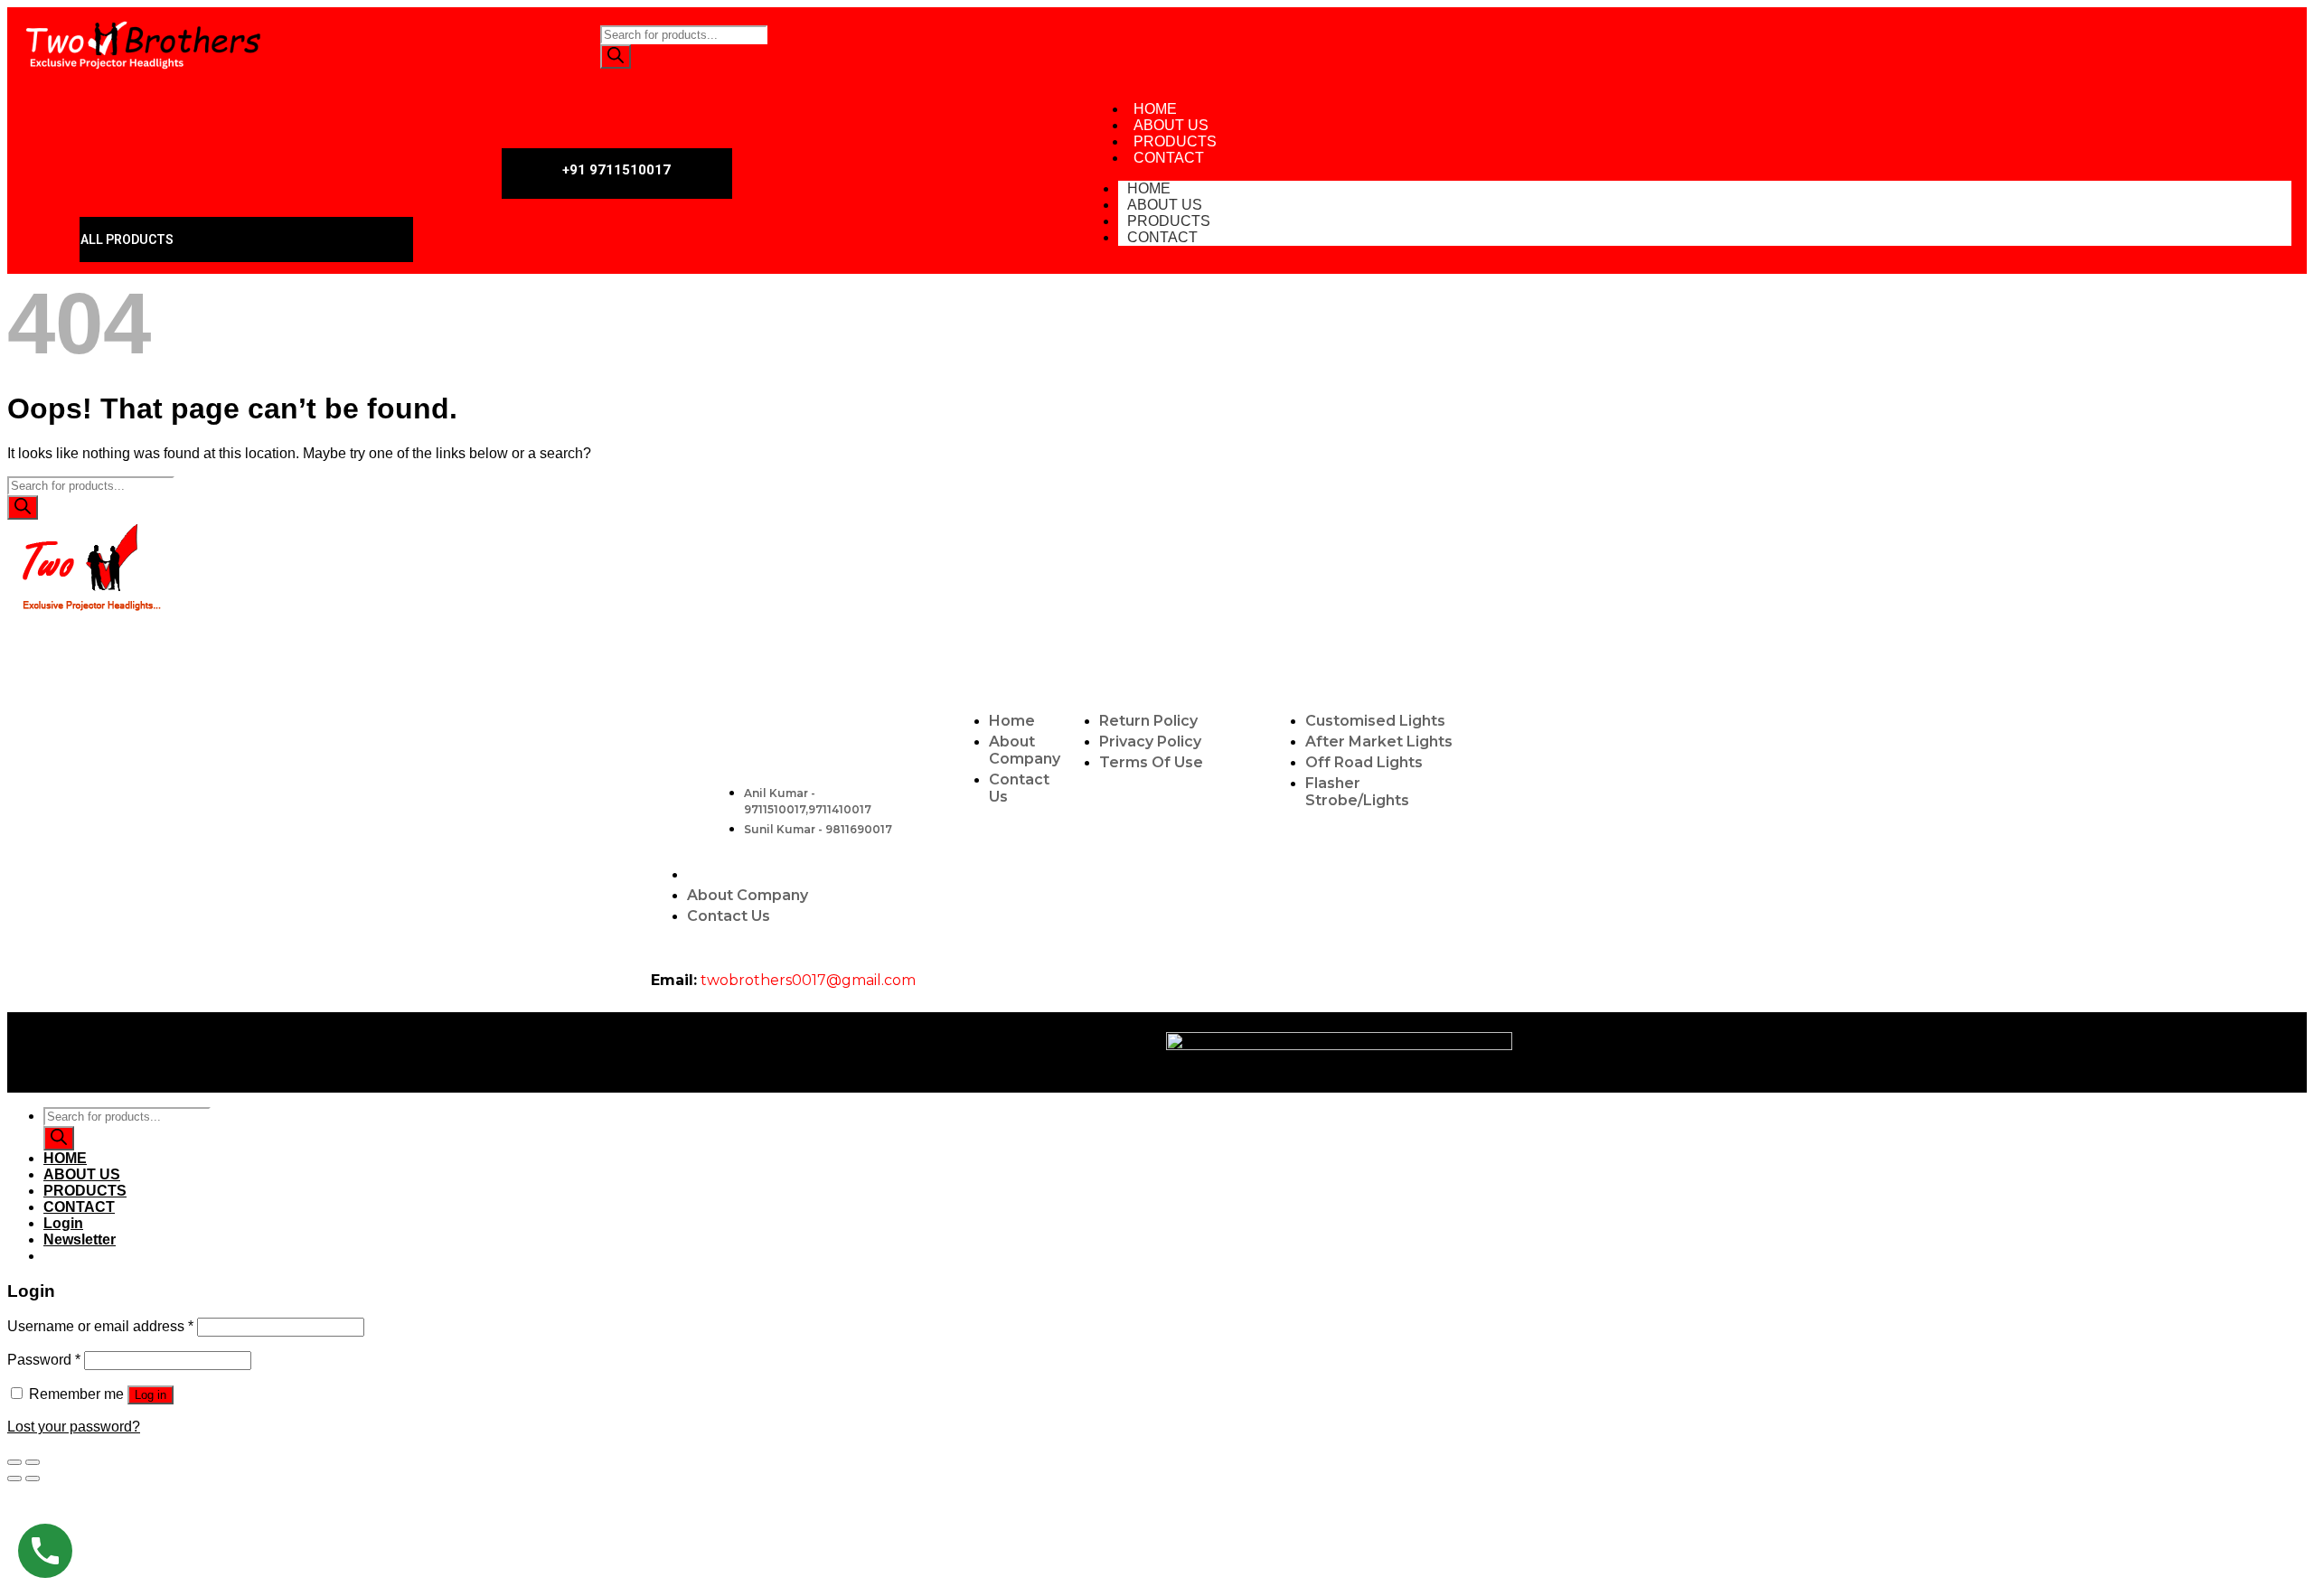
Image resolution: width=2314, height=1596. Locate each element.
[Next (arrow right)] (33, 1479)
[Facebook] (1899, 45)
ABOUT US (82, 1174)
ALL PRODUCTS (127, 239)
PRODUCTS (85, 1191)
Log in (151, 1395)
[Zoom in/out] (33, 1462)
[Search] (616, 56)
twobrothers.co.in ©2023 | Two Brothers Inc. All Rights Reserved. (893, 1051)
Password (44, 1360)
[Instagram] (1952, 45)
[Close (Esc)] (14, 1462)
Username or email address (100, 1326)
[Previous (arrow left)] (14, 1479)
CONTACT (1169, 158)
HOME (65, 1158)
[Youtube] (1846, 45)
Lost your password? (74, 1427)
